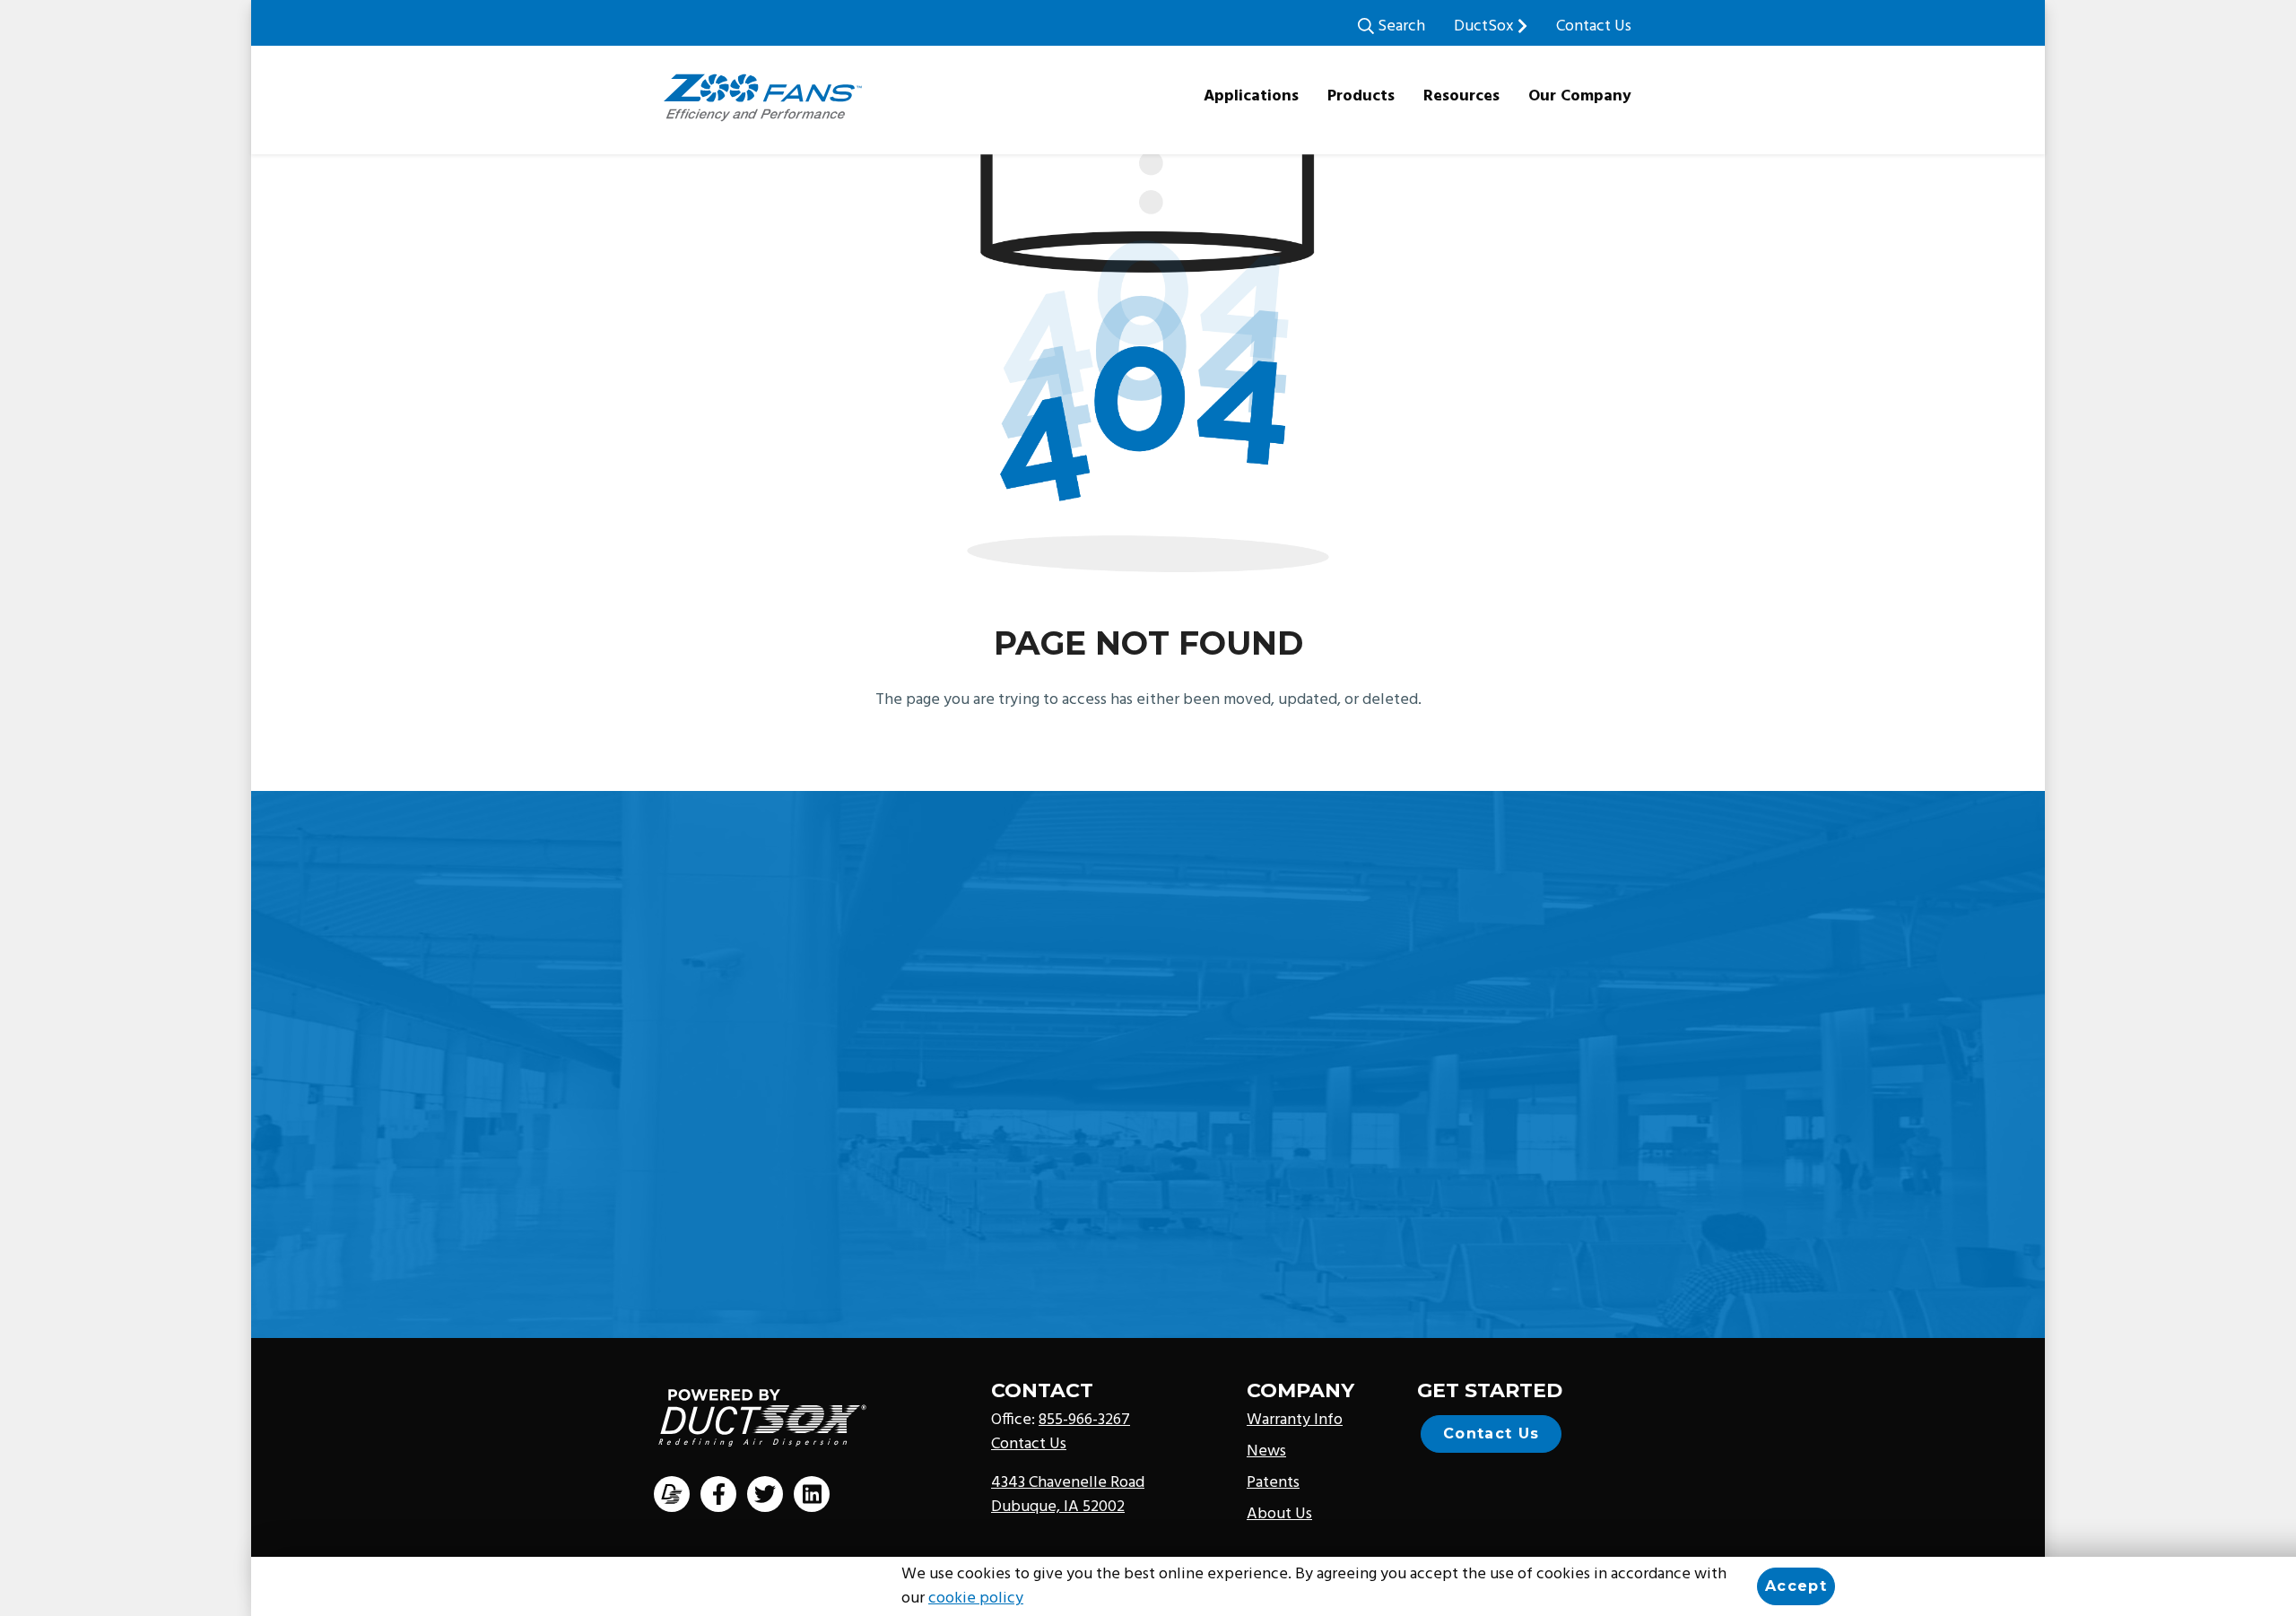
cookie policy (976, 1599)
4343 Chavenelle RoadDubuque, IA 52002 (1068, 1495)
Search (1400, 26)
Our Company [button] (1580, 96)
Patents (1273, 1483)
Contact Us (1594, 26)
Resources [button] (1461, 96)
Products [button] (1361, 96)
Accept (1796, 1586)
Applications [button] (1251, 96)
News (1266, 1451)
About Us (1279, 1514)
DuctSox (1486, 26)
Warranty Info (1295, 1420)
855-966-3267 (1084, 1420)
